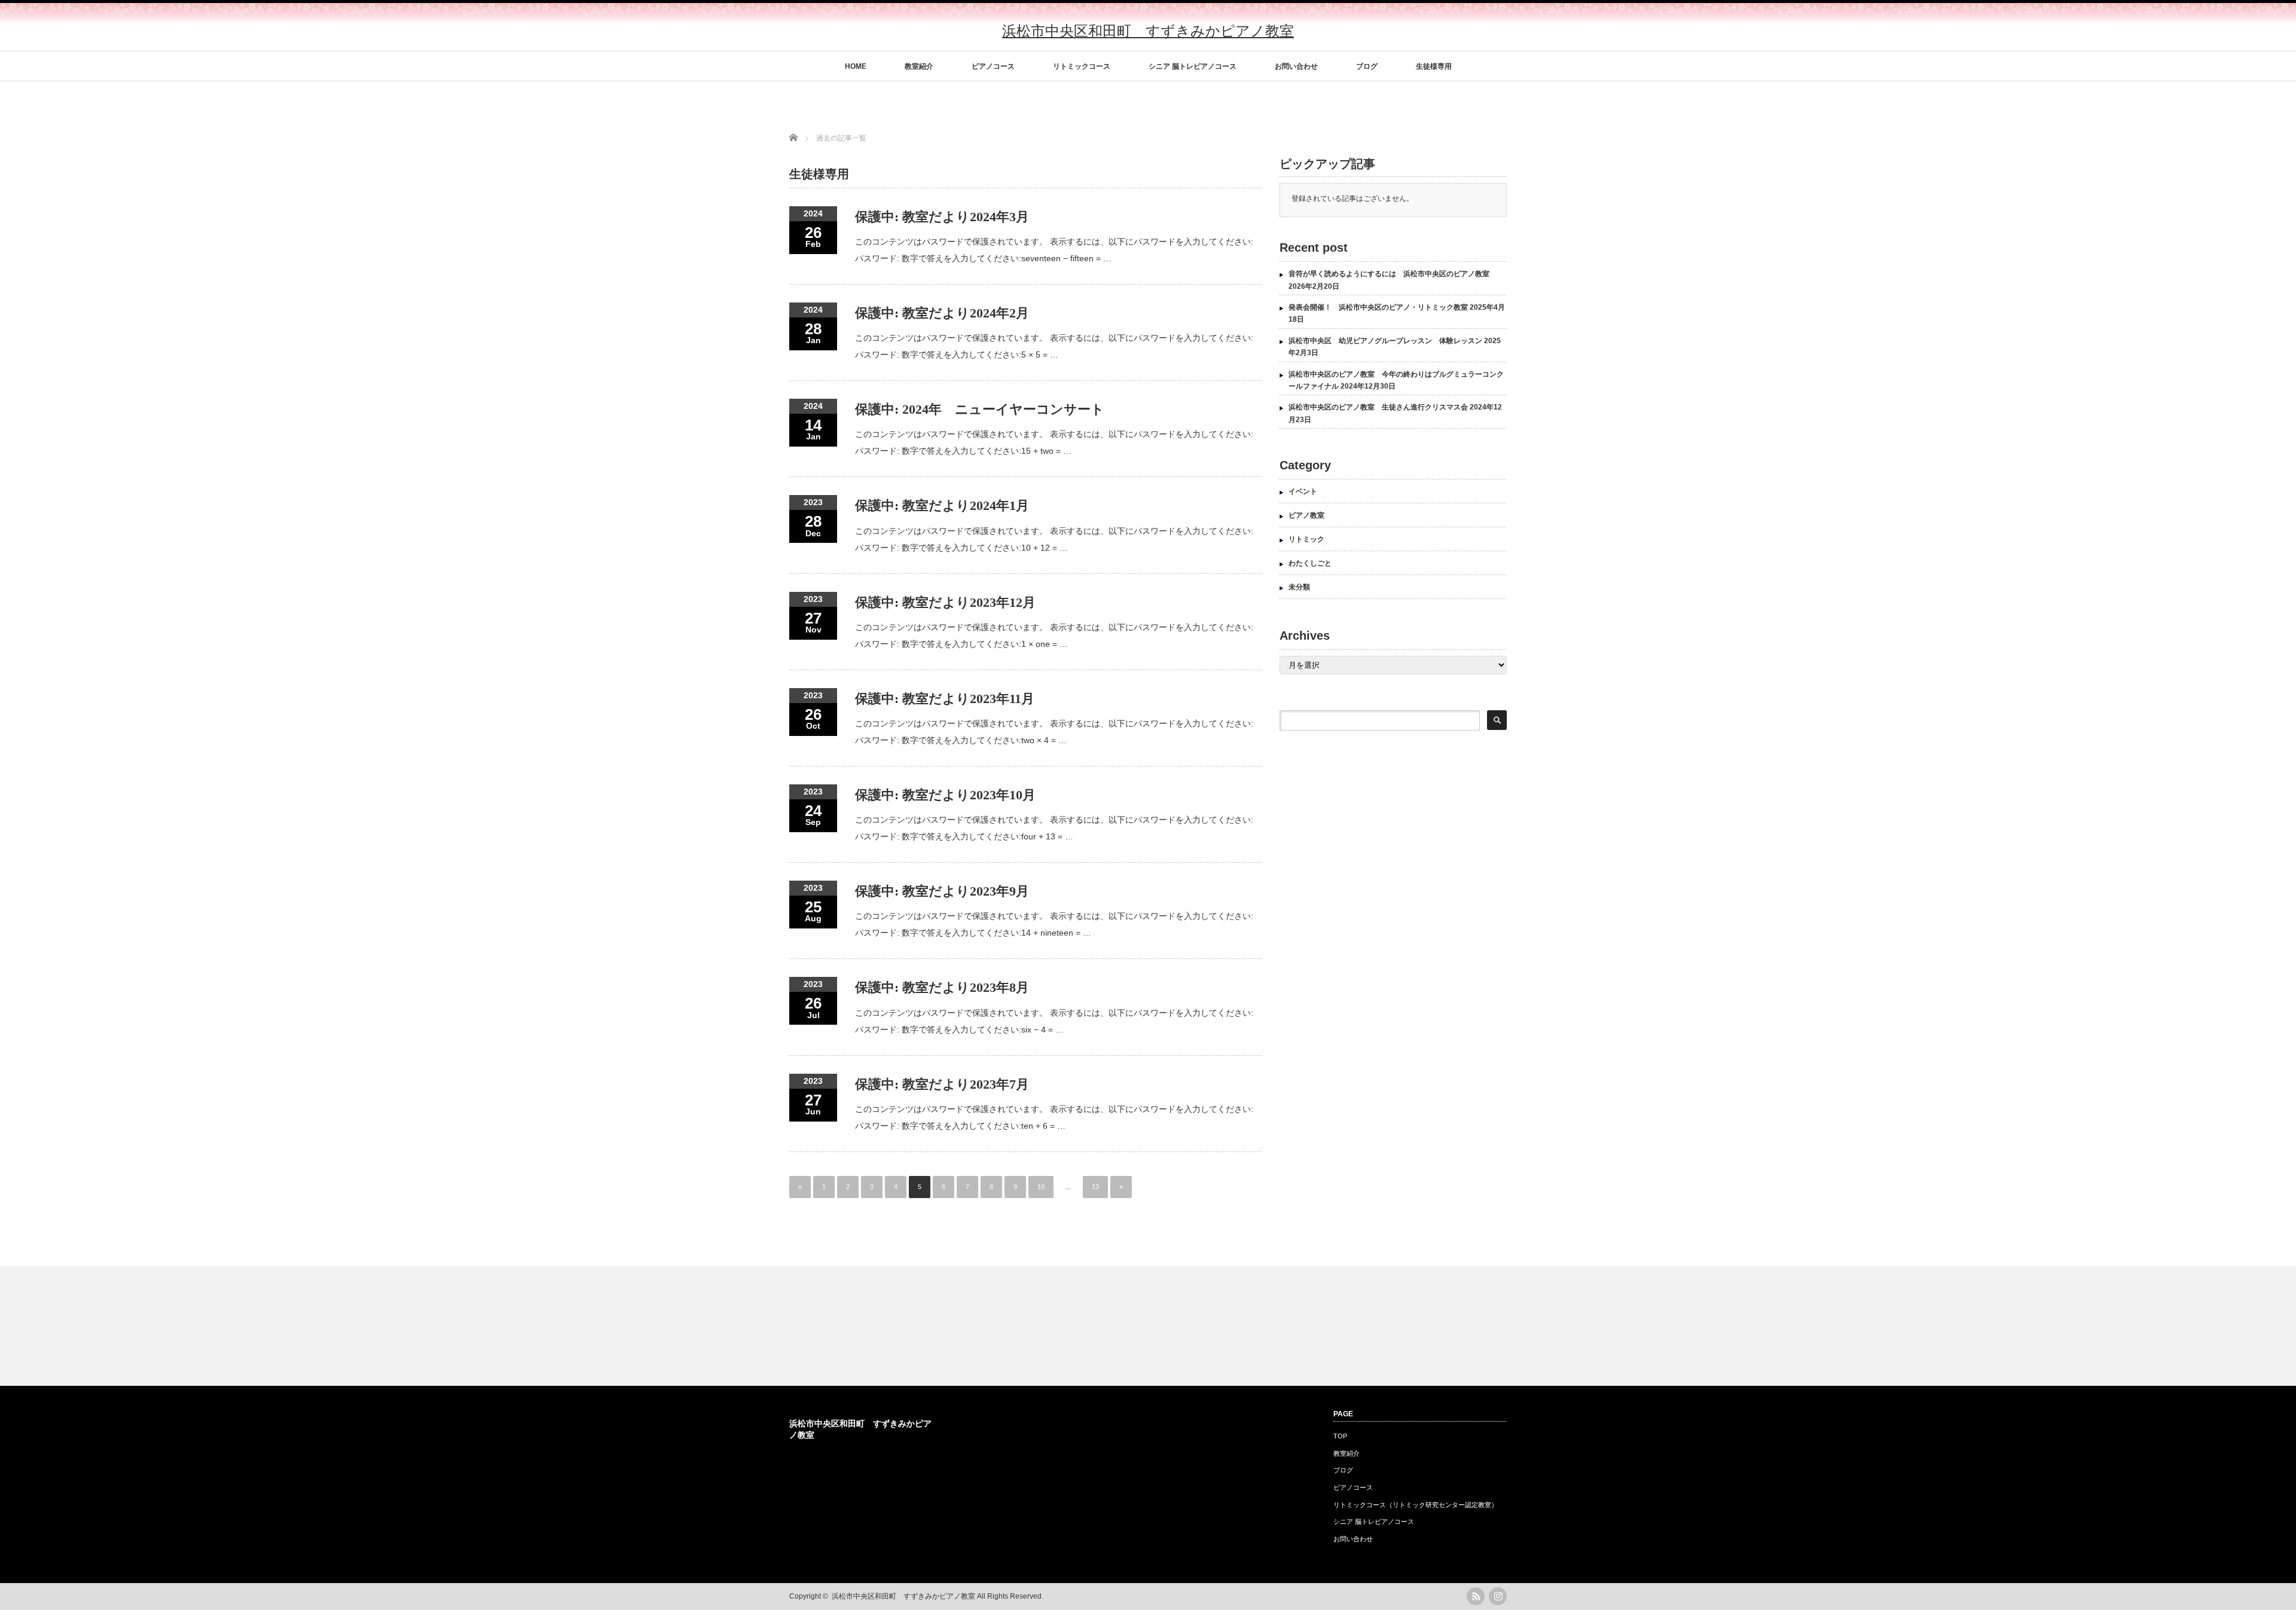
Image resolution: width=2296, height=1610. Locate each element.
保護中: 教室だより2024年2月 (942, 313)
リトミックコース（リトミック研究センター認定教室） (1416, 1505)
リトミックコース (1082, 66)
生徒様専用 (1434, 66)
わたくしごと (1310, 563)
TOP (1340, 1436)
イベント (1303, 491)
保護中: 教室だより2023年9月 (942, 891)
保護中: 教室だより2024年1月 (942, 505)
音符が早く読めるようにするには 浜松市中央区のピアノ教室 (1389, 274)
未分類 (1299, 587)
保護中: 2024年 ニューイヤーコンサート (980, 409)
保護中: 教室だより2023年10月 (945, 795)
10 (1041, 1187)
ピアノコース (993, 66)
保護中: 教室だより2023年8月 (942, 987)
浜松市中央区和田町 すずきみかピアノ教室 (1148, 31)
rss (1476, 1596)
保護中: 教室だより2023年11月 (945, 699)
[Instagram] (1498, 1596)
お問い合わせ (1296, 66)
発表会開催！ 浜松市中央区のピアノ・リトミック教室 (1378, 307)
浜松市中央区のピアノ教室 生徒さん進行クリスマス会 (1378, 407)
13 (1095, 1187)
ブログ (1367, 66)
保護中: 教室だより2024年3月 (942, 217)
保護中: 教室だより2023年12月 (945, 602)
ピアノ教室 (1306, 515)
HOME (856, 66)
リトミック (1306, 539)
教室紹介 (919, 66)
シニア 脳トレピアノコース (1193, 66)
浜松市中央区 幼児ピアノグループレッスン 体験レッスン (1385, 341)
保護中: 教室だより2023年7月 (942, 1084)
